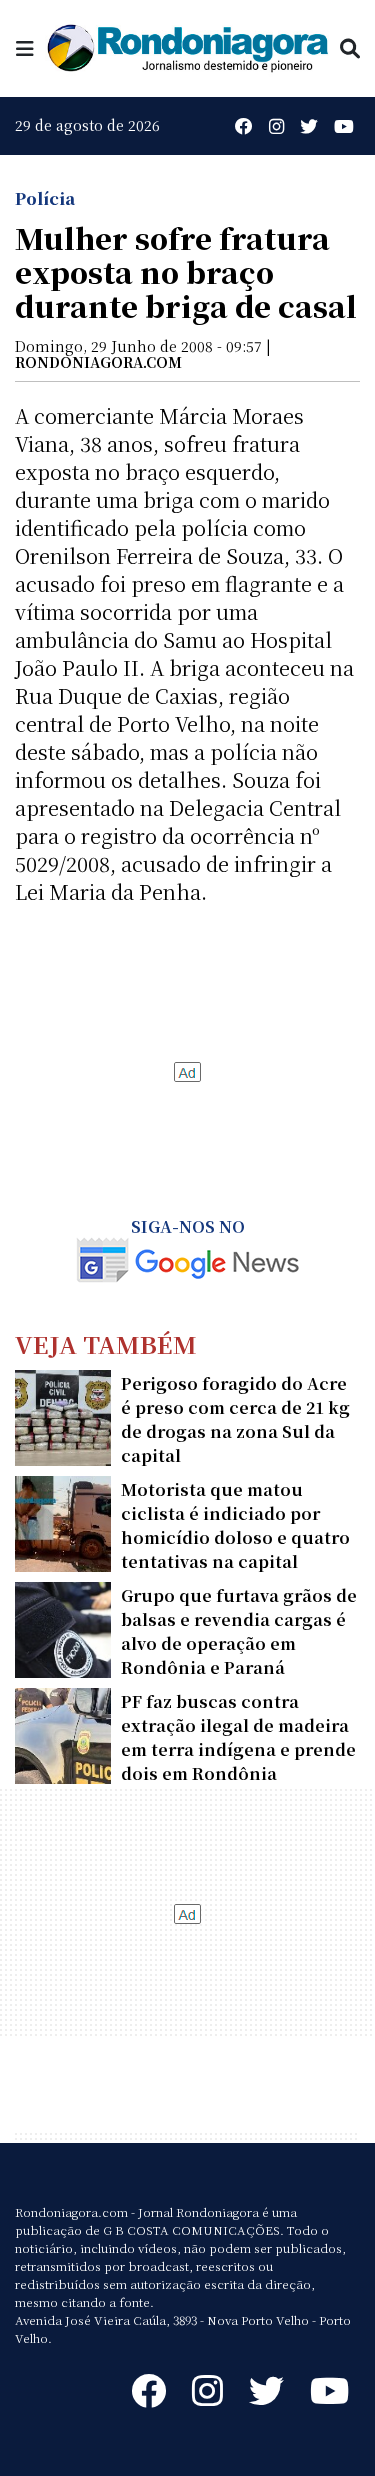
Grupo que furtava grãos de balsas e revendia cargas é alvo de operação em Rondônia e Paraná (239, 1631)
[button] (25, 47)
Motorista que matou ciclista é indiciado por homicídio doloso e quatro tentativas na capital (235, 1525)
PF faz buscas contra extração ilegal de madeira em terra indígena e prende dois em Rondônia (238, 1737)
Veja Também (106, 1343)
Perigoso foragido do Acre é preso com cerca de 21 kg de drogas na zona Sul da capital (235, 1419)
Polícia (45, 198)
